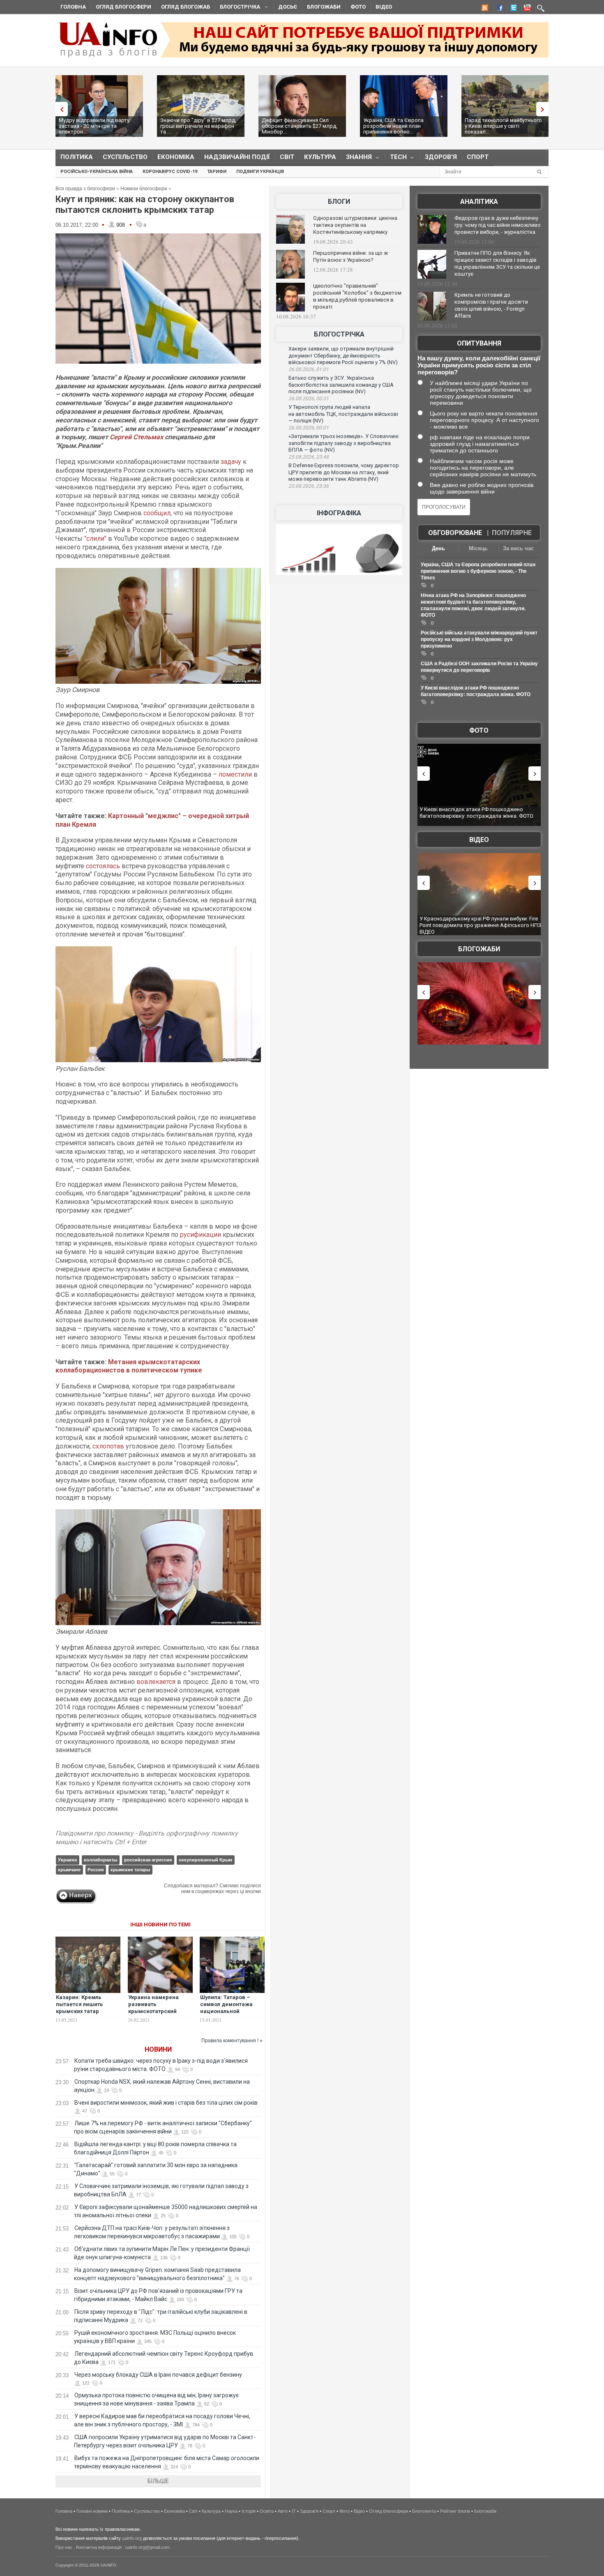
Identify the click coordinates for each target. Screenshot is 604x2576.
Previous (60, 109)
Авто (283, 2511)
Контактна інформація (99, 2547)
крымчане (69, 1870)
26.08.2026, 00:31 (309, 399)
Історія (249, 2511)
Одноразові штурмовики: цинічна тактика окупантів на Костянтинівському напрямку (355, 225)
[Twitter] (512, 9)
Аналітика (479, 202)
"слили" (95, 538)
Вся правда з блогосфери (85, 189)
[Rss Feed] (484, 9)
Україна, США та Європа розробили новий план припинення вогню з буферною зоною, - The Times (478, 571)
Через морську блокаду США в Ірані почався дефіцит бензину (158, 2375)
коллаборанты (100, 1860)
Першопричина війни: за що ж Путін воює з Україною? (350, 256)
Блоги (339, 202)
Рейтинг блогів (455, 2511)
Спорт (478, 157)
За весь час (518, 548)
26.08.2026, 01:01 (309, 369)
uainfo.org (132, 2538)
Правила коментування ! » (232, 2041)
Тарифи (217, 172)
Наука (231, 2511)
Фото (358, 7)
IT (294, 2511)
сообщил (157, 513)
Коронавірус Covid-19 (170, 172)
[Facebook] (498, 9)
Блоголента (424, 2511)
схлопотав (108, 1446)
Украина (67, 1860)
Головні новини (92, 2511)
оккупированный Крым (205, 1860)
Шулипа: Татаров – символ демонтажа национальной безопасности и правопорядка (226, 2011)
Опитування (479, 343)
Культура (320, 157)
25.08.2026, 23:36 (309, 486)
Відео (384, 7)
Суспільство (125, 157)
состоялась (103, 866)
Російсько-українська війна (97, 172)
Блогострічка (237, 8)
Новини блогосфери (144, 189)
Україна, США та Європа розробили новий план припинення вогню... (393, 126)
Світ (287, 157)
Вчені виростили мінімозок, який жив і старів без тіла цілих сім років (166, 2103)
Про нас (64, 2547)
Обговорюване (455, 533)
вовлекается (156, 1682)
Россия (96, 1870)
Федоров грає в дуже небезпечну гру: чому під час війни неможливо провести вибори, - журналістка (498, 225)
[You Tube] (526, 9)
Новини (158, 2049)
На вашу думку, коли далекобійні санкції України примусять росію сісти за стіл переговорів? (479, 365)
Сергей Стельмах (136, 437)
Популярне (512, 533)
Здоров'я (441, 157)
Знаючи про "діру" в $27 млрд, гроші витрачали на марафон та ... (198, 126)
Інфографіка (339, 513)
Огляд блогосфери (123, 7)
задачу (231, 462)
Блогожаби (324, 7)
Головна (73, 7)
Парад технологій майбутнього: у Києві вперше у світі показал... (504, 126)
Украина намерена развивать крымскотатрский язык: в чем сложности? (153, 2011)
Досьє (288, 7)
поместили (235, 774)
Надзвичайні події (237, 157)
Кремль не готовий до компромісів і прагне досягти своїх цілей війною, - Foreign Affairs (491, 305)
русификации (201, 1235)
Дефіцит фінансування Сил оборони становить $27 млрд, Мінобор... (300, 126)
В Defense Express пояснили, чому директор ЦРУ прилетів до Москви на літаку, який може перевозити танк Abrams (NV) (344, 472)
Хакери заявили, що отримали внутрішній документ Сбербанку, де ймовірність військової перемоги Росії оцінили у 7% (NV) (343, 355)
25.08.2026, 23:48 (309, 457)
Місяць (478, 548)
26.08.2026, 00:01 (309, 428)
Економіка (176, 157)
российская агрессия (148, 1860)
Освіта (267, 2511)
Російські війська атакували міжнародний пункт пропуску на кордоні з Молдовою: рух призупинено (479, 639)
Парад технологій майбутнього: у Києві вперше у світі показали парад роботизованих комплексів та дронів (480, 925)
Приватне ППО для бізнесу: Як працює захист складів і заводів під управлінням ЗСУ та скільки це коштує (497, 263)
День (438, 548)
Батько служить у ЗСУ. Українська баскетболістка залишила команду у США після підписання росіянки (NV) (341, 385)
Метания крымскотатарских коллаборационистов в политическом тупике (129, 1366)
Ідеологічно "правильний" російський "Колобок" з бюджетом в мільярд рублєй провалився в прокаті (357, 296)
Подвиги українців (260, 172)
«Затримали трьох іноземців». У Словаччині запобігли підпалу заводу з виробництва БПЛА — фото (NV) (343, 443)
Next (544, 109)
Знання (356, 159)
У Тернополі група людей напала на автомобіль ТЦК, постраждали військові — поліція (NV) (343, 414)
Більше (158, 2481)
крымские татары (130, 1870)
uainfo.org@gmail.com (148, 2547)
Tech (396, 159)
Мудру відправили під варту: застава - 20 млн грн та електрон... (95, 126)
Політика (77, 157)
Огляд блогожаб (186, 7)
